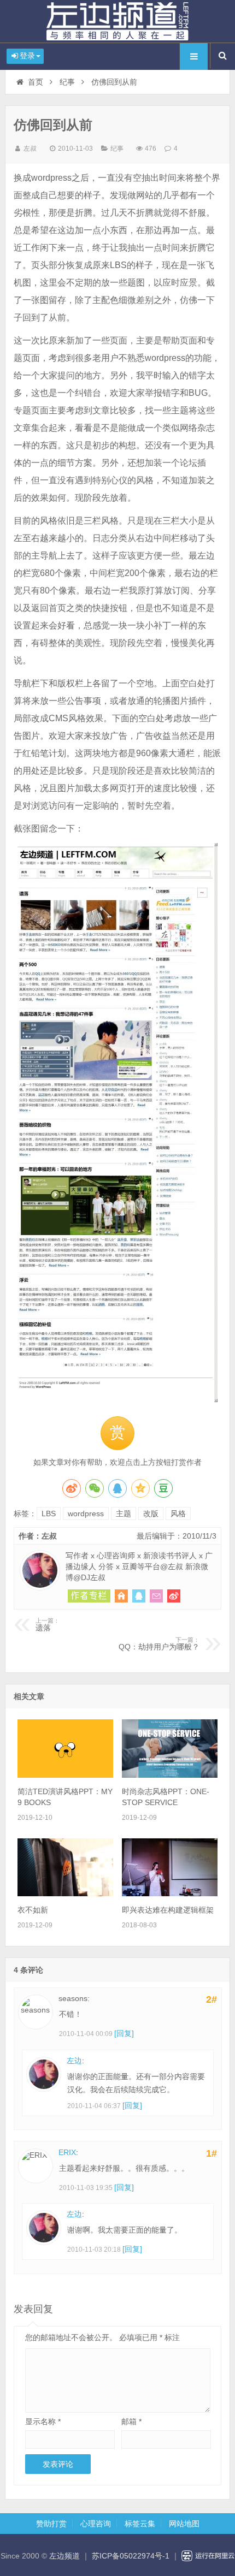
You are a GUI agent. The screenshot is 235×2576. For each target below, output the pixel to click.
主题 (124, 1513)
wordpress (86, 1513)
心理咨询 (96, 2524)
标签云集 (140, 2524)
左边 (74, 2061)
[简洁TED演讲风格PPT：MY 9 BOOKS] (65, 1775)
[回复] (124, 2033)
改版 (151, 1513)
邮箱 (131, 2421)
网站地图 (184, 2524)
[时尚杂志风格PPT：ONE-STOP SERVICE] (170, 1775)
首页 (36, 82)
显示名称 (43, 2421)
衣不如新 (33, 1910)
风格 (178, 1513)
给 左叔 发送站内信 (156, 1596)
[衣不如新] (65, 1894)
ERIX (67, 2152)
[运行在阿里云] (208, 2556)
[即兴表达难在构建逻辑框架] (170, 1894)
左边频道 (117, 21)
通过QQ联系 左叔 (139, 1596)
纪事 (67, 82)
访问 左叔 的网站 (121, 1596)
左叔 (30, 149)
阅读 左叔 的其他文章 (89, 1596)
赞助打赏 (51, 2524)
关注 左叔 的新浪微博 (174, 1596)
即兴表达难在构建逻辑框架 (168, 1910)
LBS (49, 1513)
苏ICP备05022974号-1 (131, 2556)
